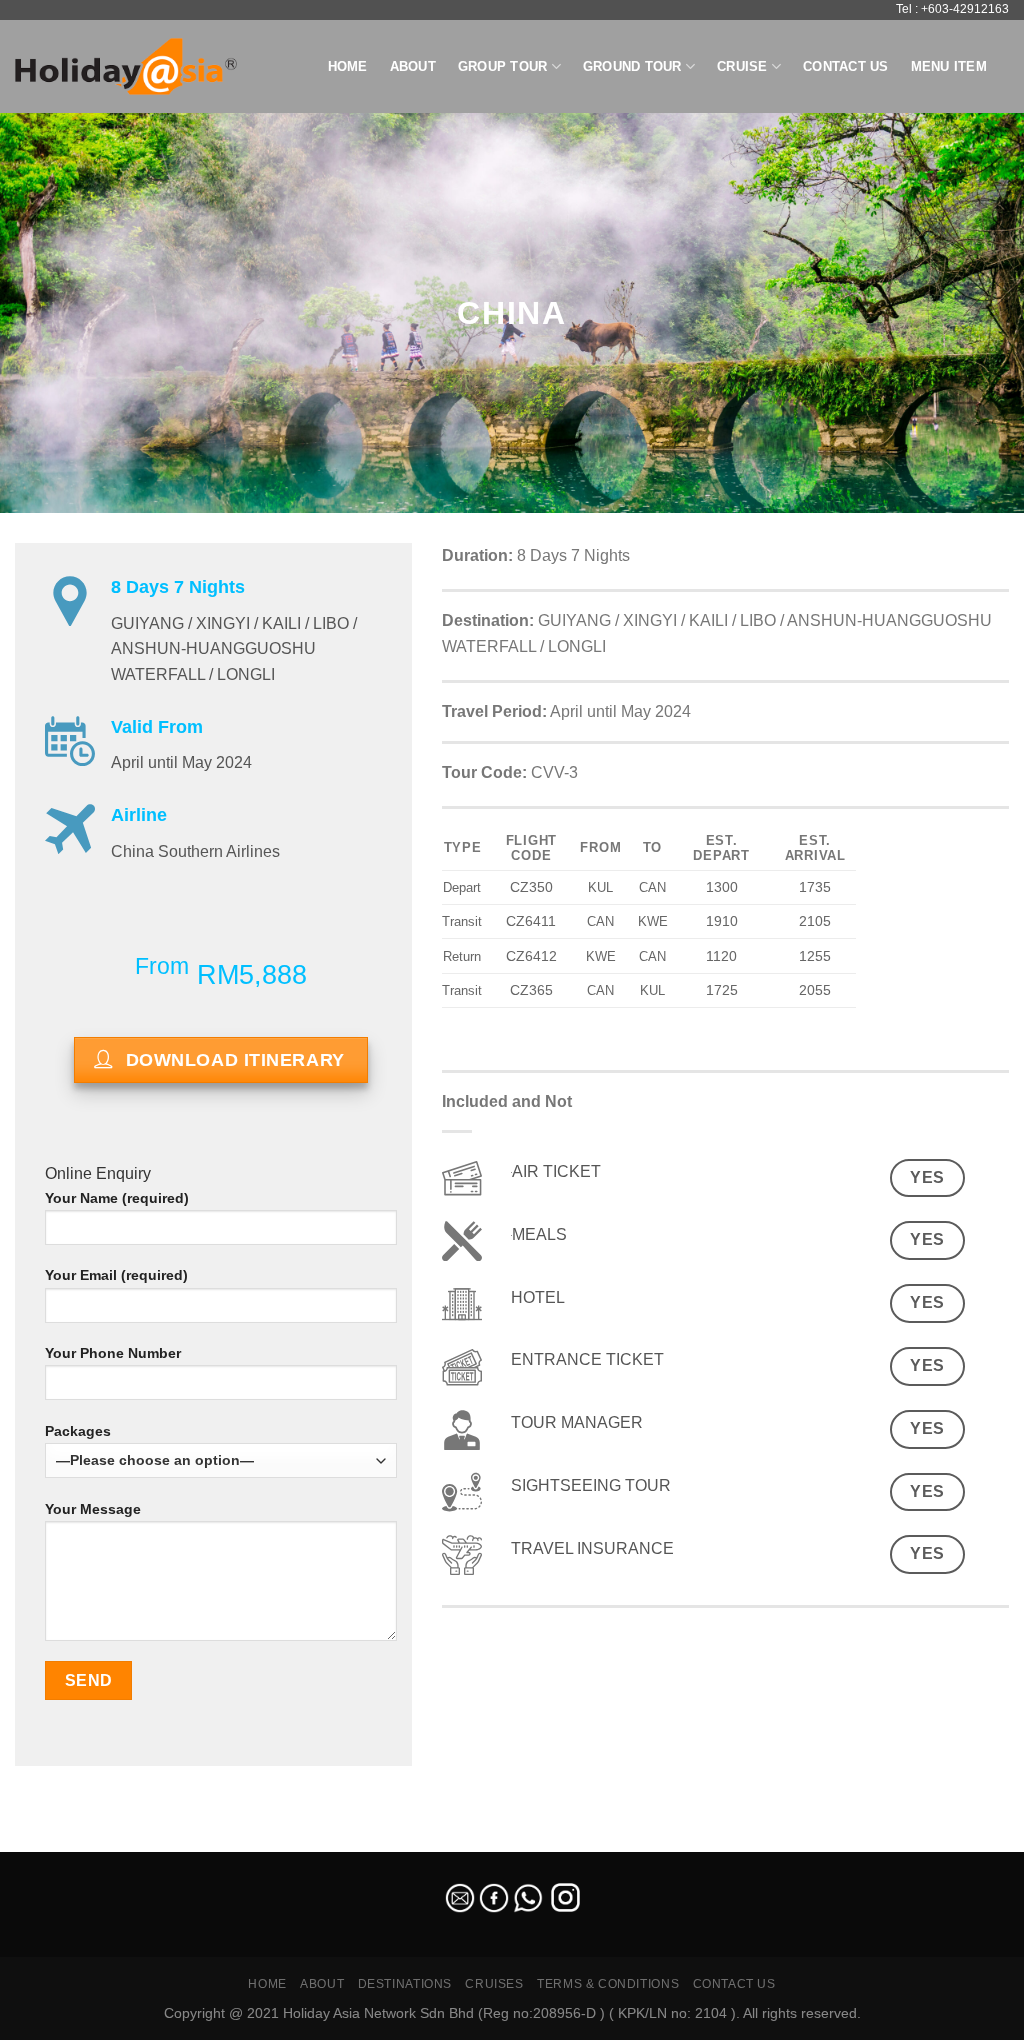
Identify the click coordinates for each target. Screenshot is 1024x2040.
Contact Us (846, 66)
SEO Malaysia (42, 1839)
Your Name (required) (117, 1198)
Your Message (93, 1509)
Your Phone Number (113, 1353)
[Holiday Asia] (126, 66)
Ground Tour (632, 66)
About (413, 66)
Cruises (494, 1984)
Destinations (405, 1984)
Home (348, 66)
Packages (78, 1431)
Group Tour (503, 66)
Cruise (742, 66)
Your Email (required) (116, 1275)
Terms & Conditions (608, 1984)
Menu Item (949, 66)
